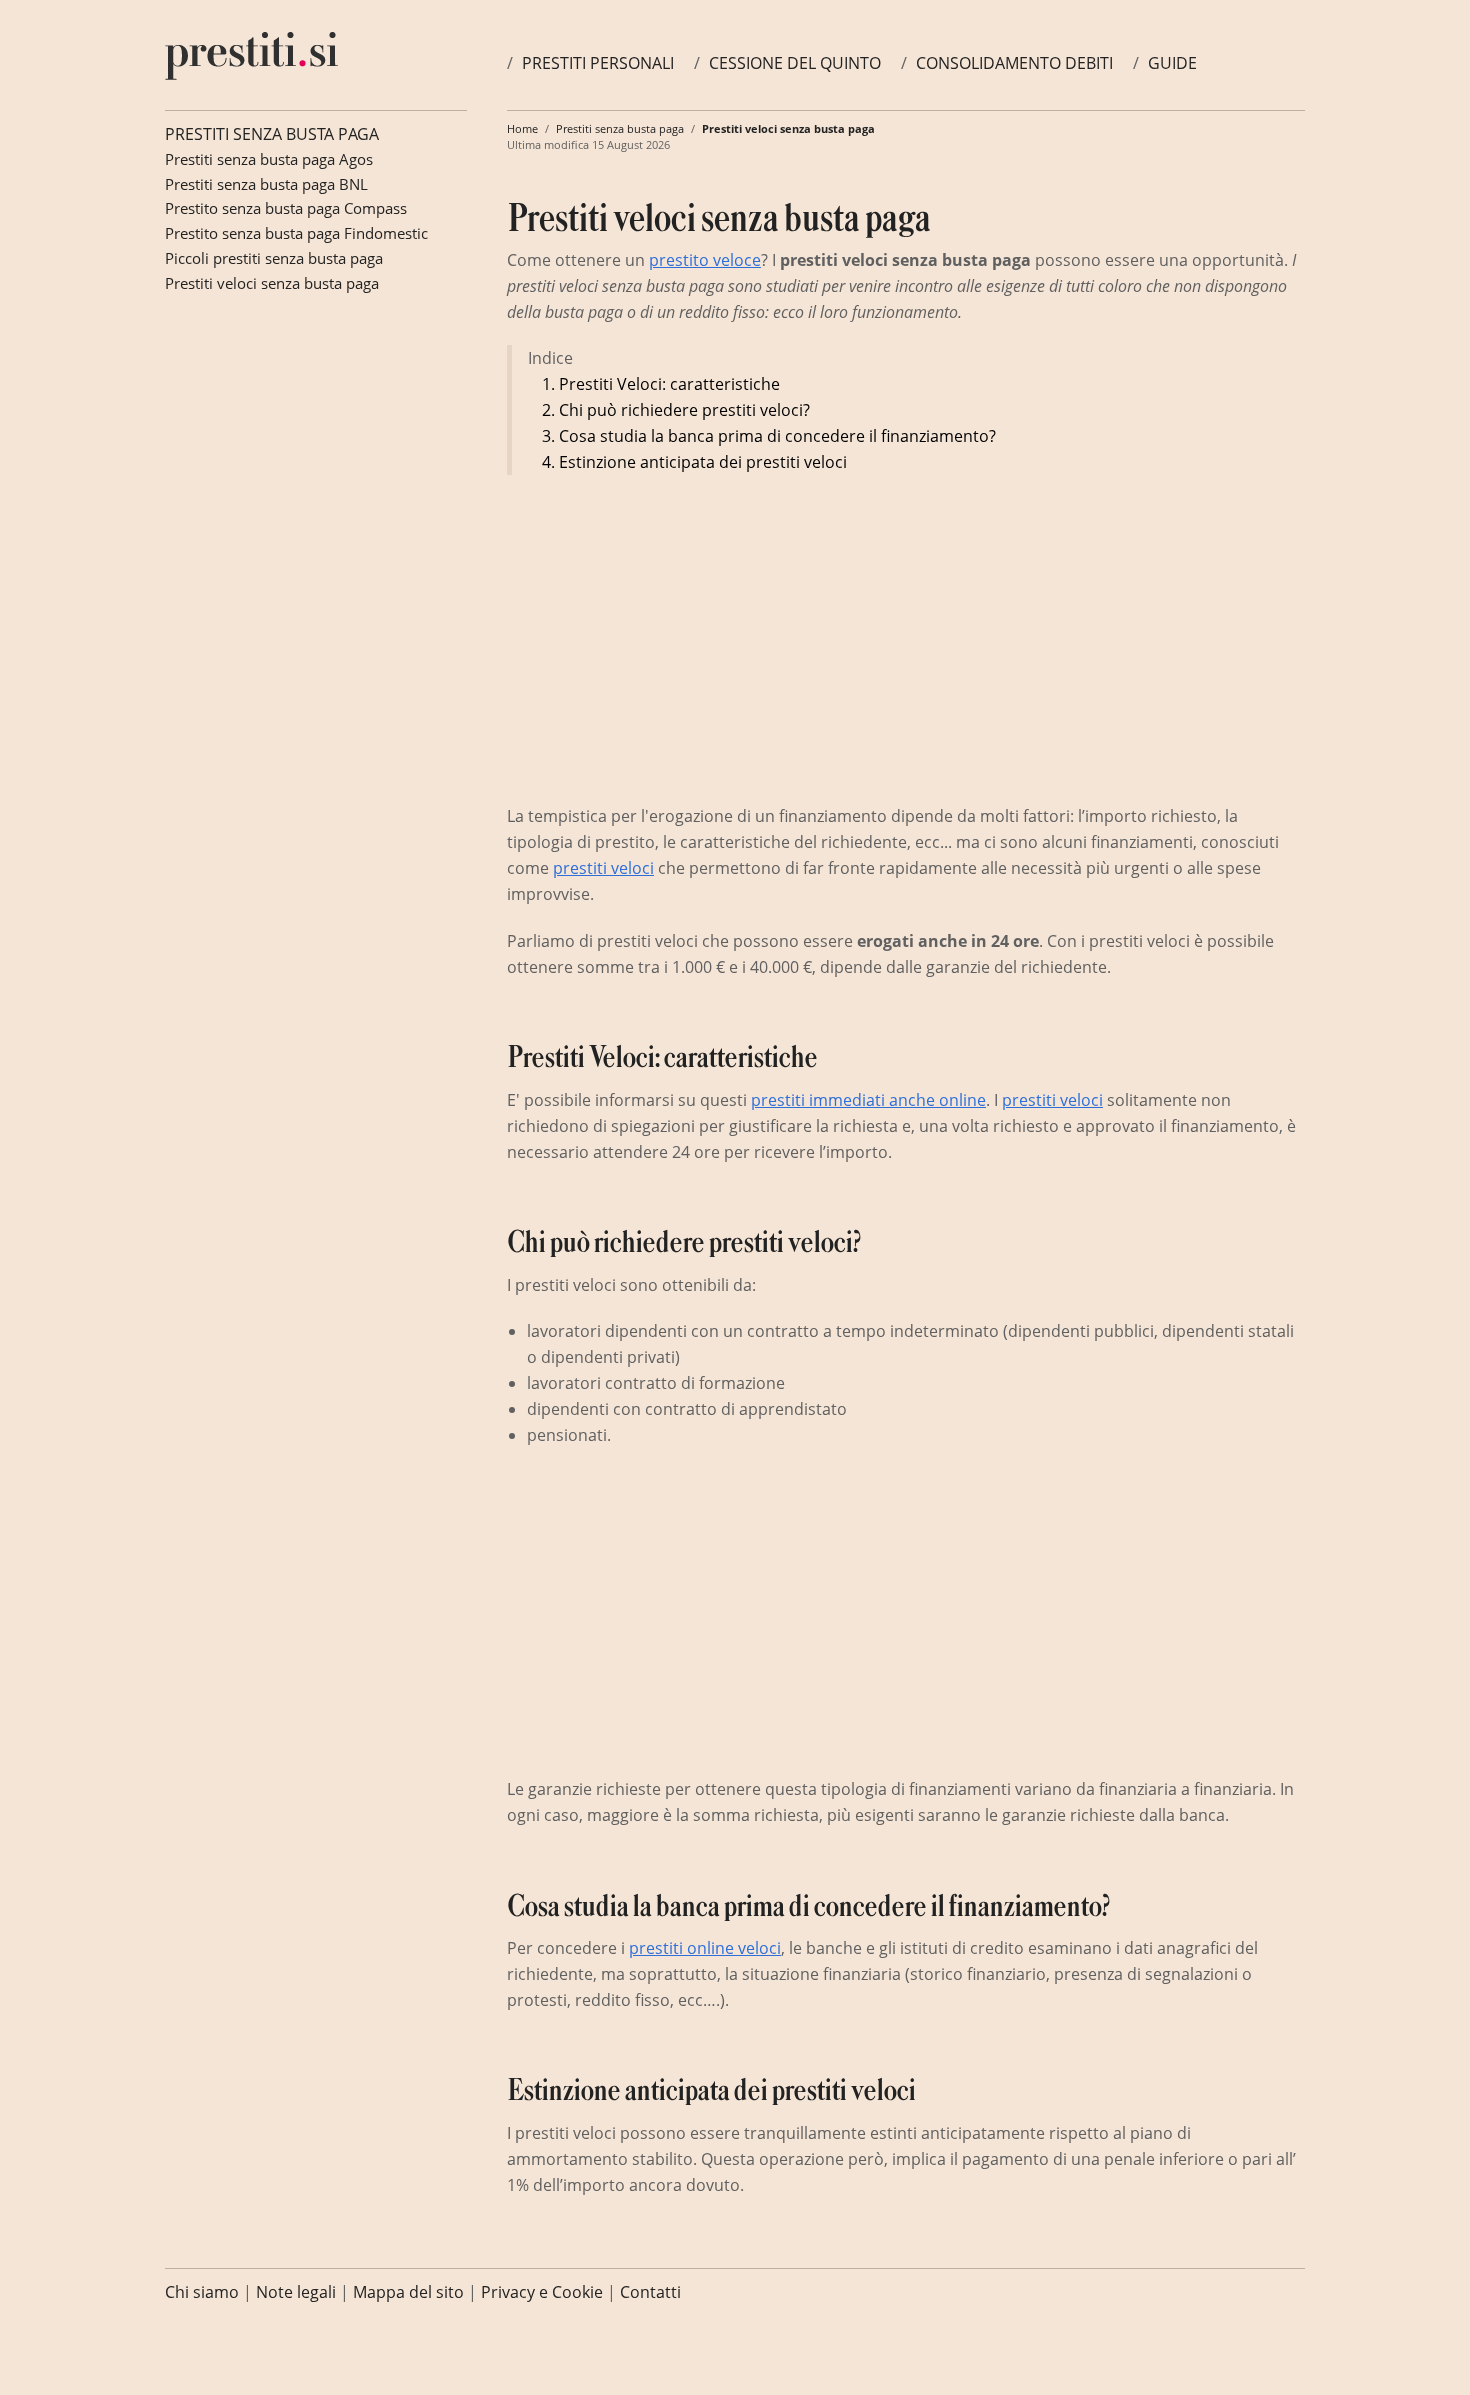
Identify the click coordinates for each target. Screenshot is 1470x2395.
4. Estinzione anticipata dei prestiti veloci (694, 462)
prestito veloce (705, 260)
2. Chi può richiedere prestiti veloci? (676, 410)
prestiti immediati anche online (868, 1100)
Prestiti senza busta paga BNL (266, 184)
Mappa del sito (408, 2292)
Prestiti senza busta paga (272, 134)
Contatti (650, 2292)
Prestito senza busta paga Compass (286, 208)
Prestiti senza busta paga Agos (269, 159)
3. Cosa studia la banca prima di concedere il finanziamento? (769, 436)
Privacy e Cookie (542, 2292)
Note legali (296, 2292)
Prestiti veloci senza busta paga (272, 283)
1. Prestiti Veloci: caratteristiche (661, 384)
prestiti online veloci (705, 1948)
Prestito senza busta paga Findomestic (296, 233)
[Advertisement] (675, 635)
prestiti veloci (603, 868)
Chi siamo (202, 2292)
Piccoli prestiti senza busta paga (274, 258)
